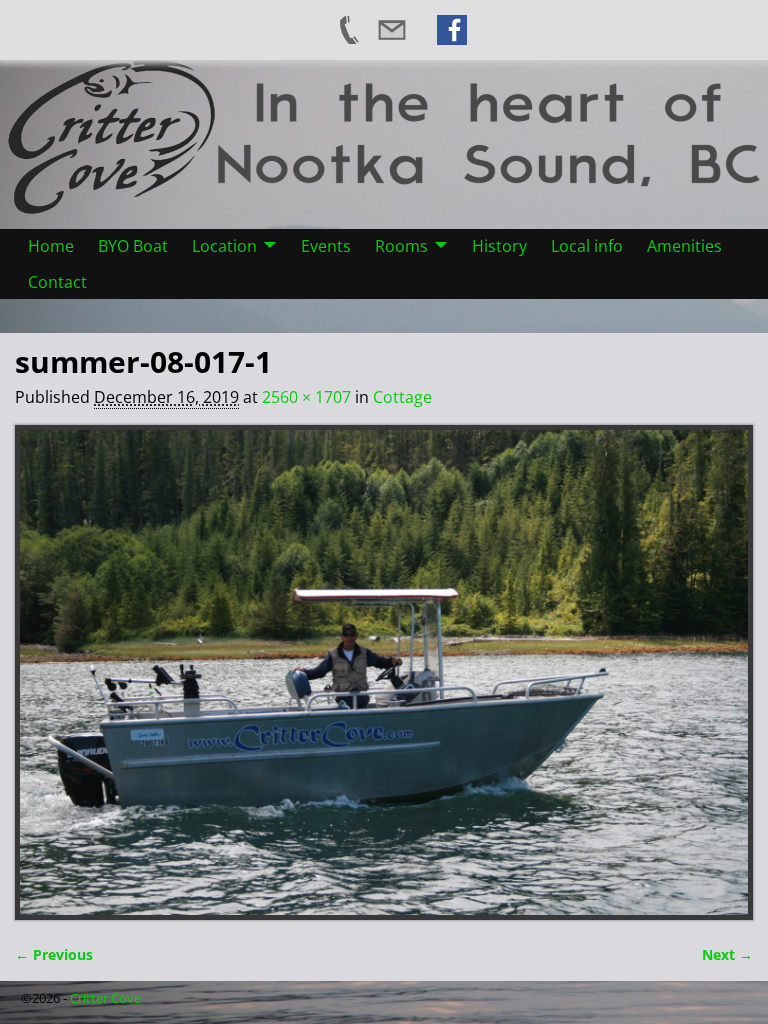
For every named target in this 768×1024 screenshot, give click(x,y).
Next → (727, 954)
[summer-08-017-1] (383, 672)
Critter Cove (105, 998)
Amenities (684, 246)
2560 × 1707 (306, 397)
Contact (57, 282)
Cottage (402, 397)
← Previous (54, 954)
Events (326, 246)
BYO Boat (133, 246)
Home (51, 246)
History (499, 246)
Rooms (401, 246)
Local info (587, 246)
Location (224, 246)
